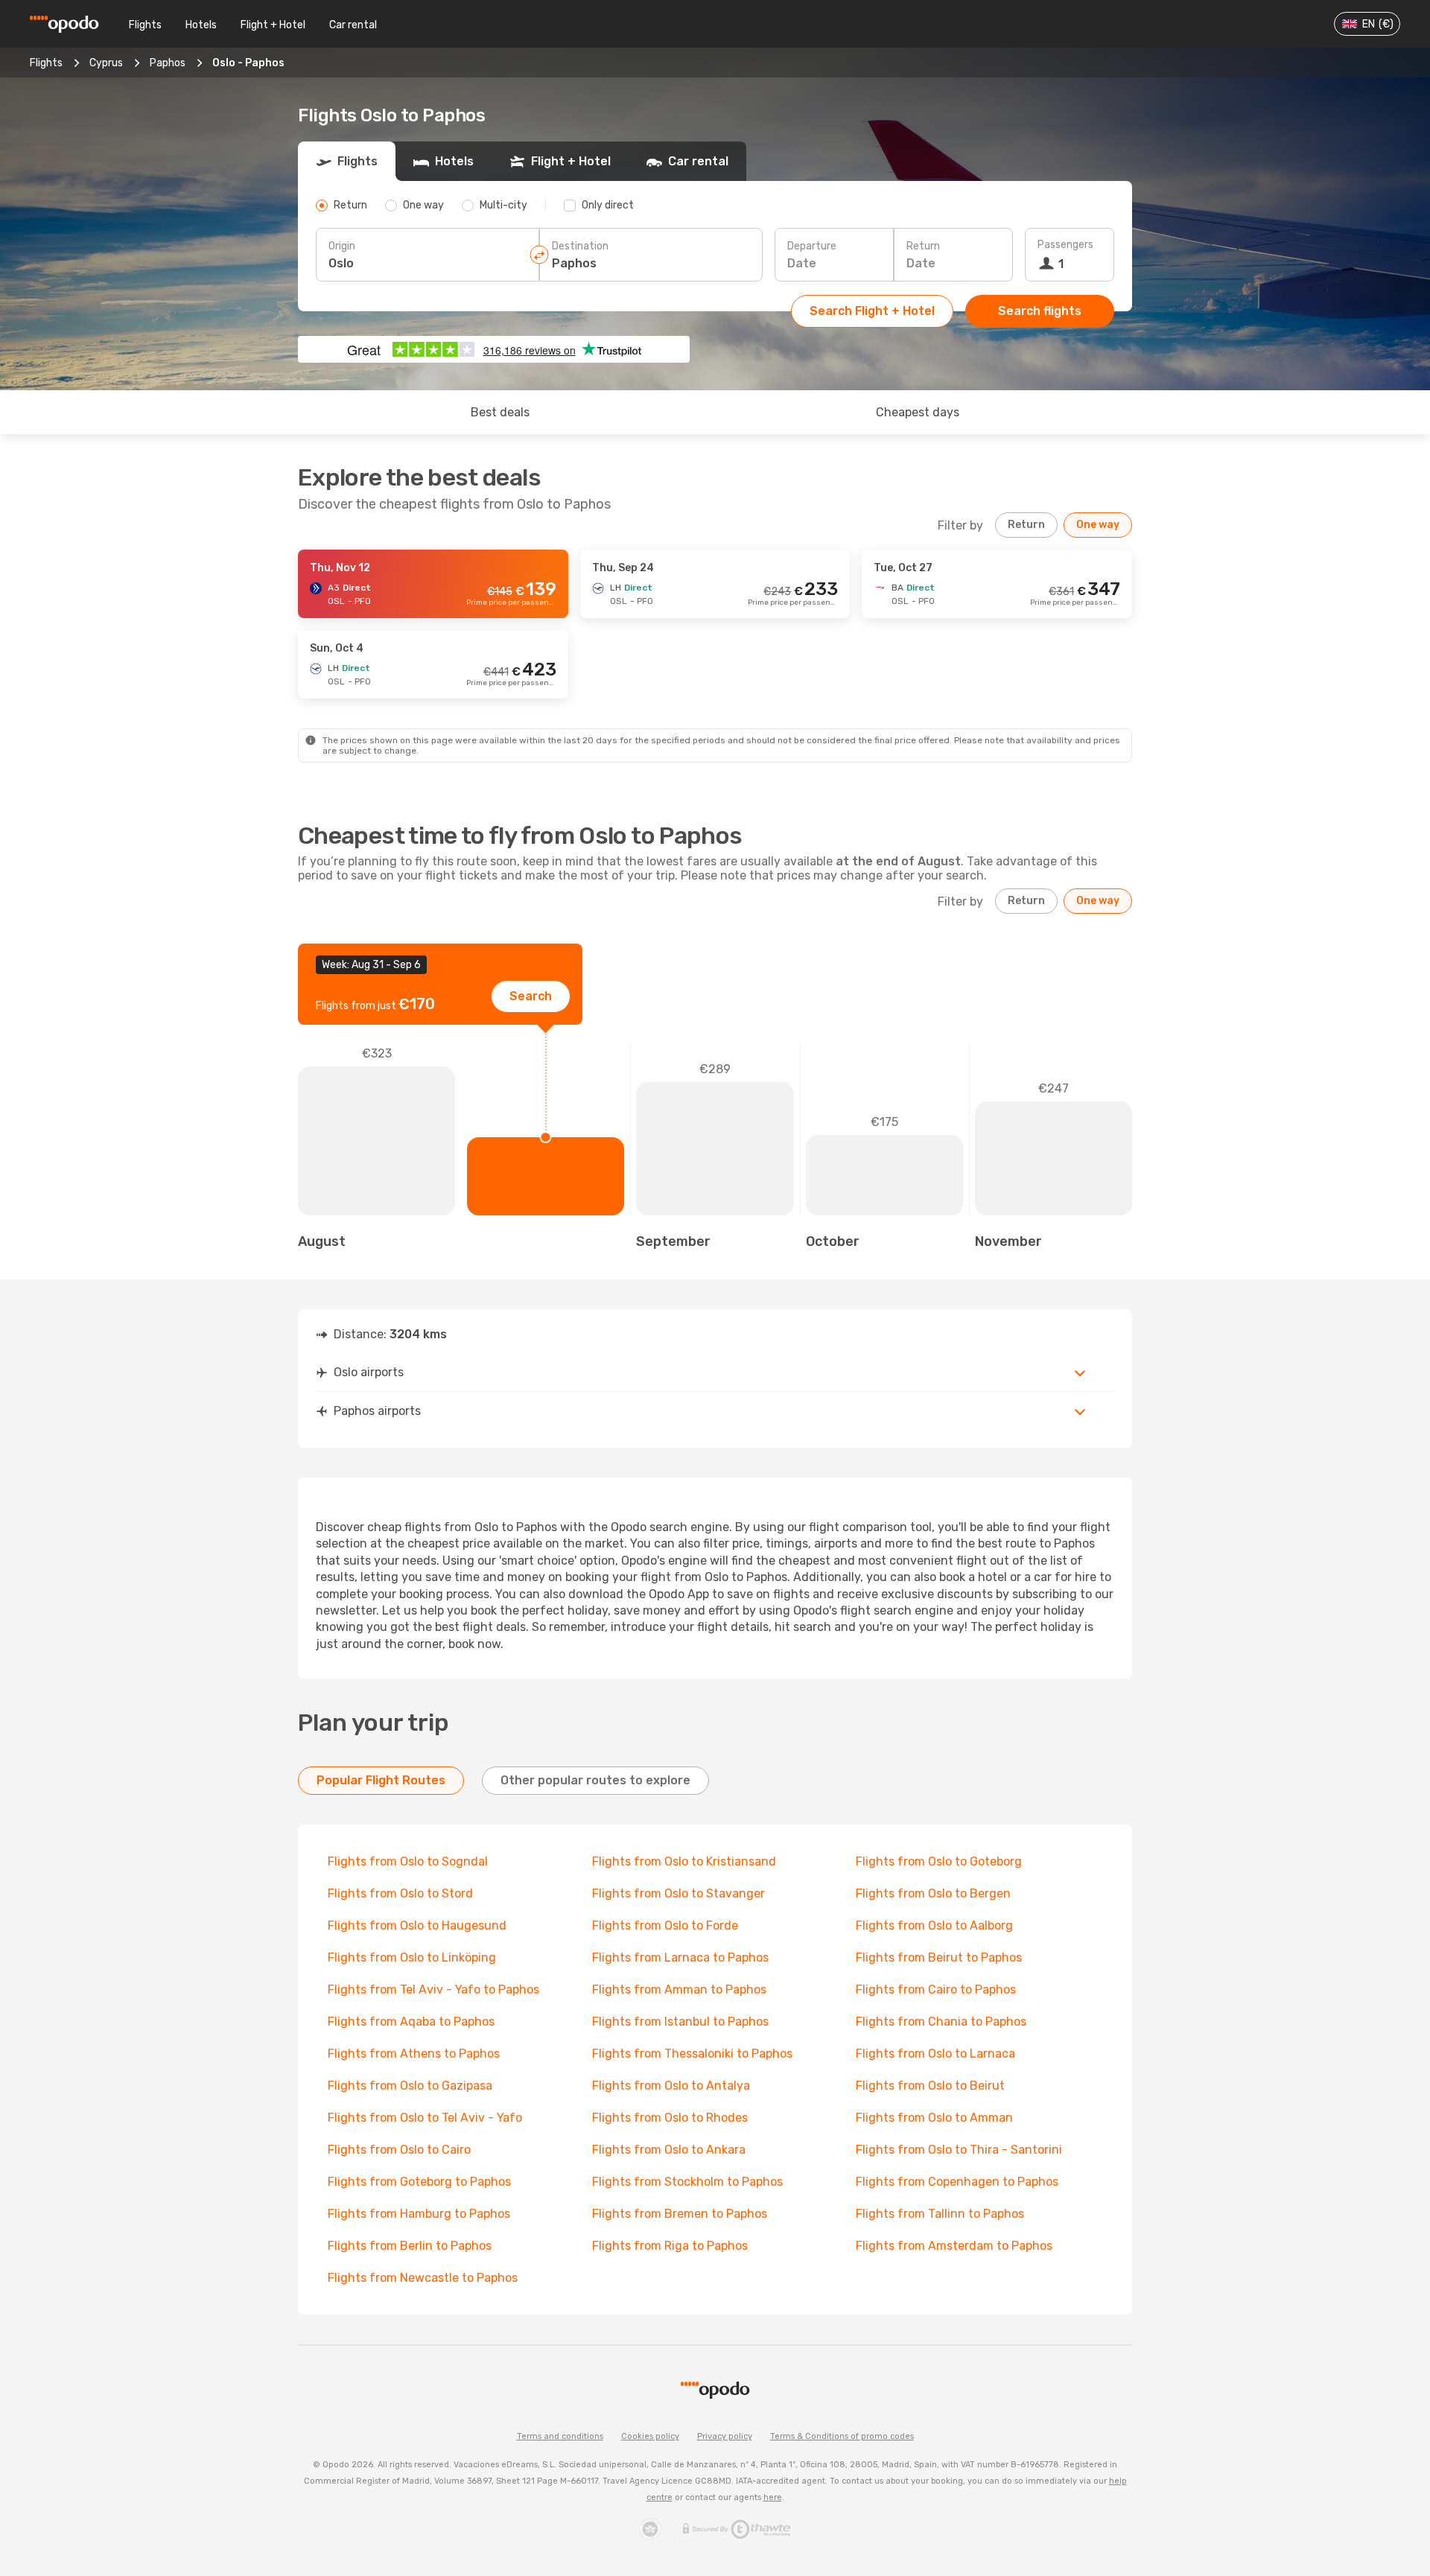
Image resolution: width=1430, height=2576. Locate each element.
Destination (580, 246)
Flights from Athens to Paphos (414, 2054)
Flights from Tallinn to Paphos (940, 2214)
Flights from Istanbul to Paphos (680, 2022)
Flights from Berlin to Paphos (410, 2246)
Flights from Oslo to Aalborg (934, 1925)
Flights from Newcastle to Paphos (423, 2278)
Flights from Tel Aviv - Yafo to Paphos (433, 1990)
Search (531, 996)
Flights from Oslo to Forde (665, 1925)
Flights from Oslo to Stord (400, 1893)
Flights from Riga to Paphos (670, 2246)
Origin (342, 246)
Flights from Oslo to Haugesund (417, 1925)
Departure (812, 246)
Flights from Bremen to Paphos (680, 2214)
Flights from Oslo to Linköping (412, 1958)
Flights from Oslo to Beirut (930, 2086)
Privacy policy (725, 2436)
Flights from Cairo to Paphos (936, 1990)
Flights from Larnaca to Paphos (680, 1958)
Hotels (201, 25)
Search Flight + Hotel (872, 311)
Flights (145, 25)
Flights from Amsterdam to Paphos (954, 2246)
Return (923, 246)
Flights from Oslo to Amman (934, 2118)
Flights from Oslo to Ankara (669, 2150)
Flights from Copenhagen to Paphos (957, 2182)
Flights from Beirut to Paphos (939, 1958)
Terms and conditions (560, 2436)
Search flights (1040, 311)
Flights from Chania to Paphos (941, 2022)
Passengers (1065, 245)
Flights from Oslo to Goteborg (939, 1861)
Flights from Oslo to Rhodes (670, 2118)
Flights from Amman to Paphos (679, 1990)
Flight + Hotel (273, 25)
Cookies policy (650, 2436)
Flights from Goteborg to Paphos (419, 2182)
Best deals (500, 412)
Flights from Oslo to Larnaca (935, 2054)
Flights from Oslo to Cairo (399, 2150)
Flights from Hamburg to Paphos (419, 2214)
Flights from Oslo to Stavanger (679, 1893)
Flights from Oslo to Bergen (933, 1893)
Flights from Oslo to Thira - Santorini (959, 2150)
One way (1098, 525)
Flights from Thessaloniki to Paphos (692, 2054)
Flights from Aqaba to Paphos (411, 2022)
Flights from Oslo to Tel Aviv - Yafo (425, 2118)
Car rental (353, 25)
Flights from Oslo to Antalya (671, 2086)
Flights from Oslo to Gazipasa (410, 2086)
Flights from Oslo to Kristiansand (684, 1861)
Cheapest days (918, 412)
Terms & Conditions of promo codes (842, 2436)
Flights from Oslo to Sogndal (408, 1861)
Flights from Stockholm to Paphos (687, 2182)
